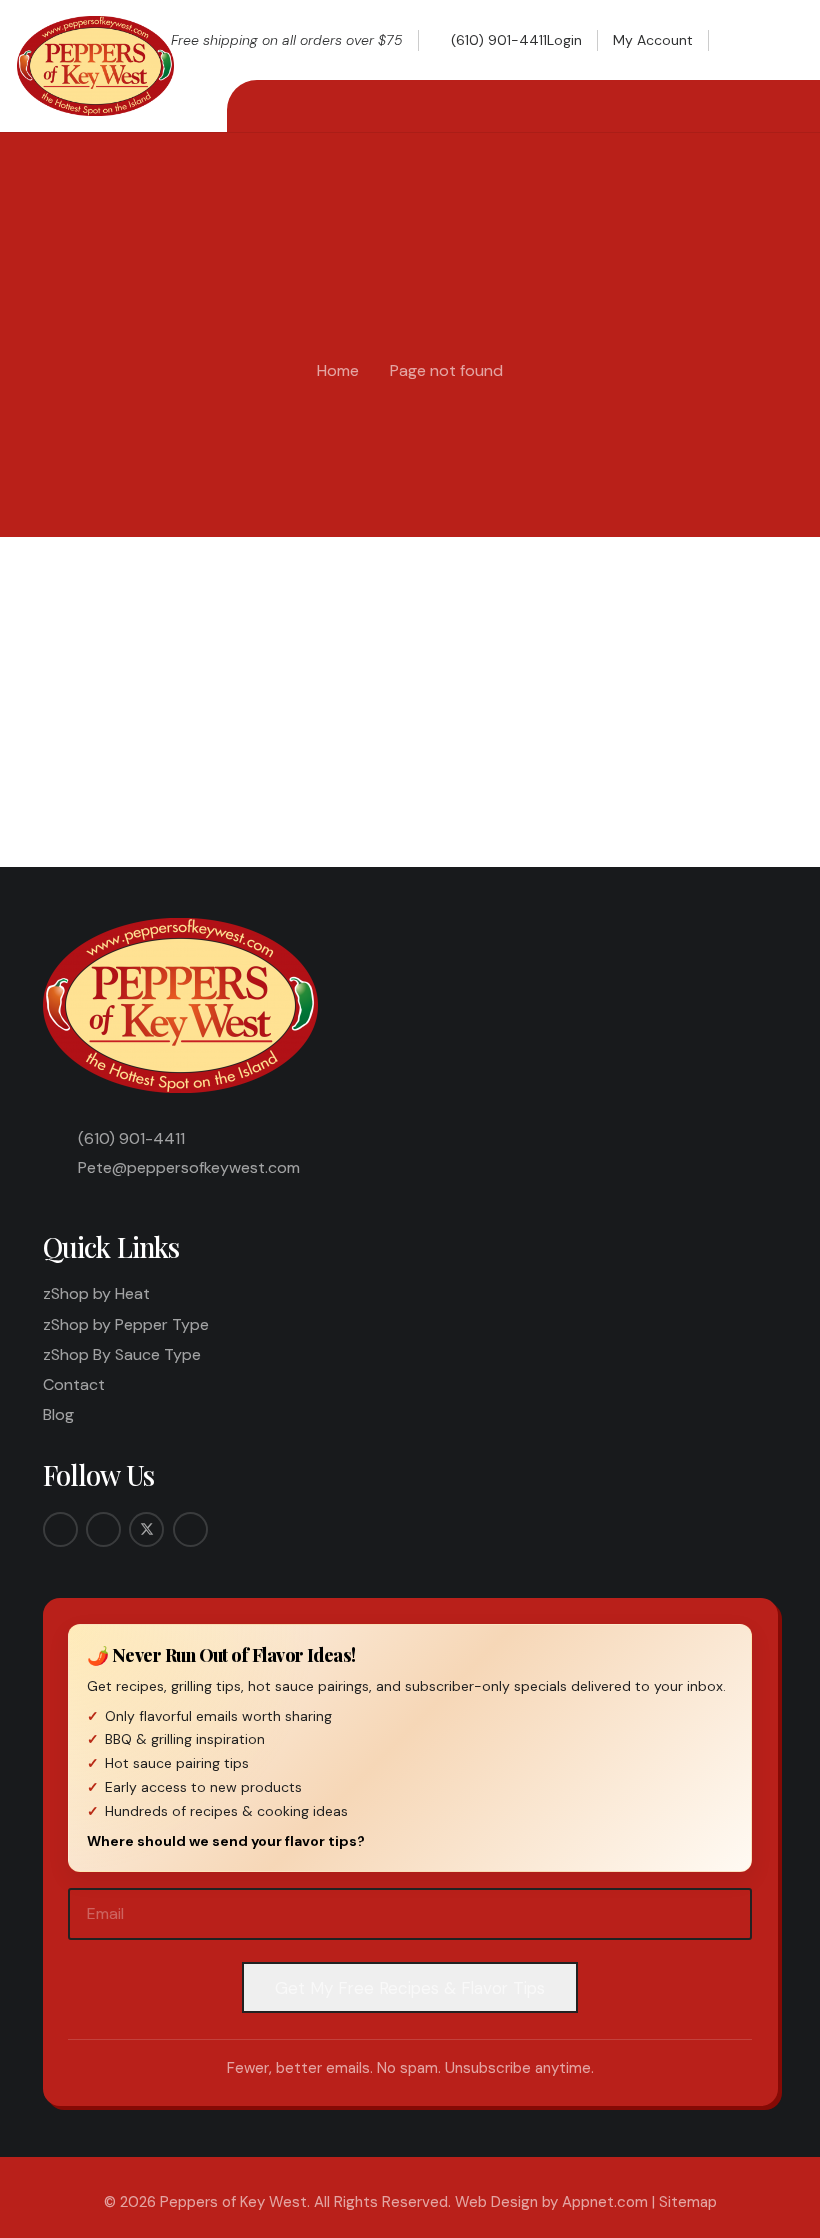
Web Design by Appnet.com (551, 2202)
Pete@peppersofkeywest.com (189, 1167)
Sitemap (688, 2202)
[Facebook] (60, 1529)
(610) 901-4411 (131, 1138)
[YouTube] (190, 1529)
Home (338, 370)
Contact (74, 1384)
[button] (741, 40)
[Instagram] (103, 1529)
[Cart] (781, 40)
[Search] (744, 725)
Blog (58, 1414)
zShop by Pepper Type (126, 1324)
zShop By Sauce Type (122, 1354)
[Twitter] (146, 1529)
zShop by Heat (96, 1293)
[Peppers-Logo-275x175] (95, 66)
